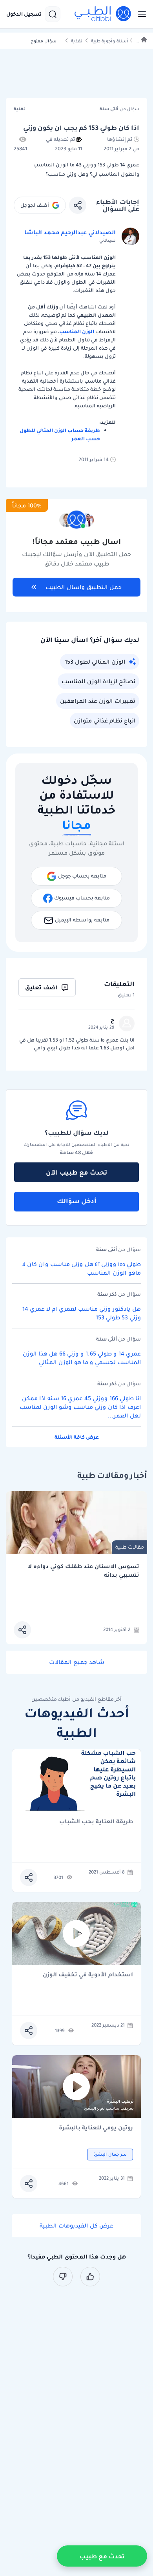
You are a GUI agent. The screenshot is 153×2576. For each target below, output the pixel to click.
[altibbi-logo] (103, 14)
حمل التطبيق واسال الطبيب (84, 587)
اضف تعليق (41, 987)
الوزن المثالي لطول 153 (95, 662)
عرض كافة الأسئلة (77, 1437)
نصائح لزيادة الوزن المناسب (98, 681)
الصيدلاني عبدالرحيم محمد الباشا (70, 232)
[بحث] (53, 14)
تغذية (77, 41)
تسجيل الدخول (24, 14)
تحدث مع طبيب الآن (76, 1172)
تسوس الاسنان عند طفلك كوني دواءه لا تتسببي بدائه (83, 1571)
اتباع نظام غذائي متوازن (105, 721)
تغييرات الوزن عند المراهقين (98, 701)
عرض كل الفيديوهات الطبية (76, 2226)
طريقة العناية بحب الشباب (96, 1822)
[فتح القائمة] (140, 14)
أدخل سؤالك (77, 1201)
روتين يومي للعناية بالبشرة (96, 2128)
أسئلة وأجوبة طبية (109, 41)
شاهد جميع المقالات (77, 1662)
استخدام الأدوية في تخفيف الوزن (88, 1975)
